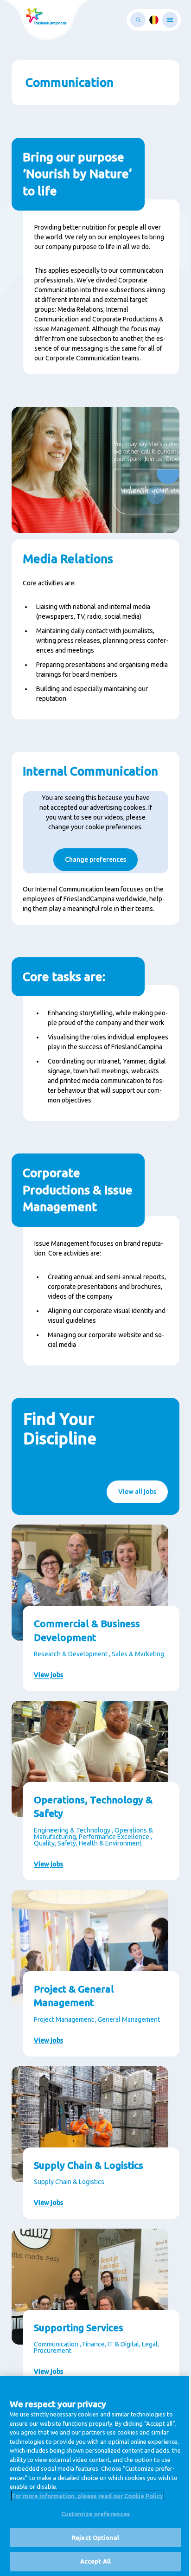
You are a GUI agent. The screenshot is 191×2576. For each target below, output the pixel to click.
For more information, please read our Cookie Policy (88, 2496)
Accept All (95, 2561)
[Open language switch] (154, 20)
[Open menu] (170, 20)
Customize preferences (96, 2514)
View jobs (48, 1675)
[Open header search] (138, 20)
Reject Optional (95, 2538)
